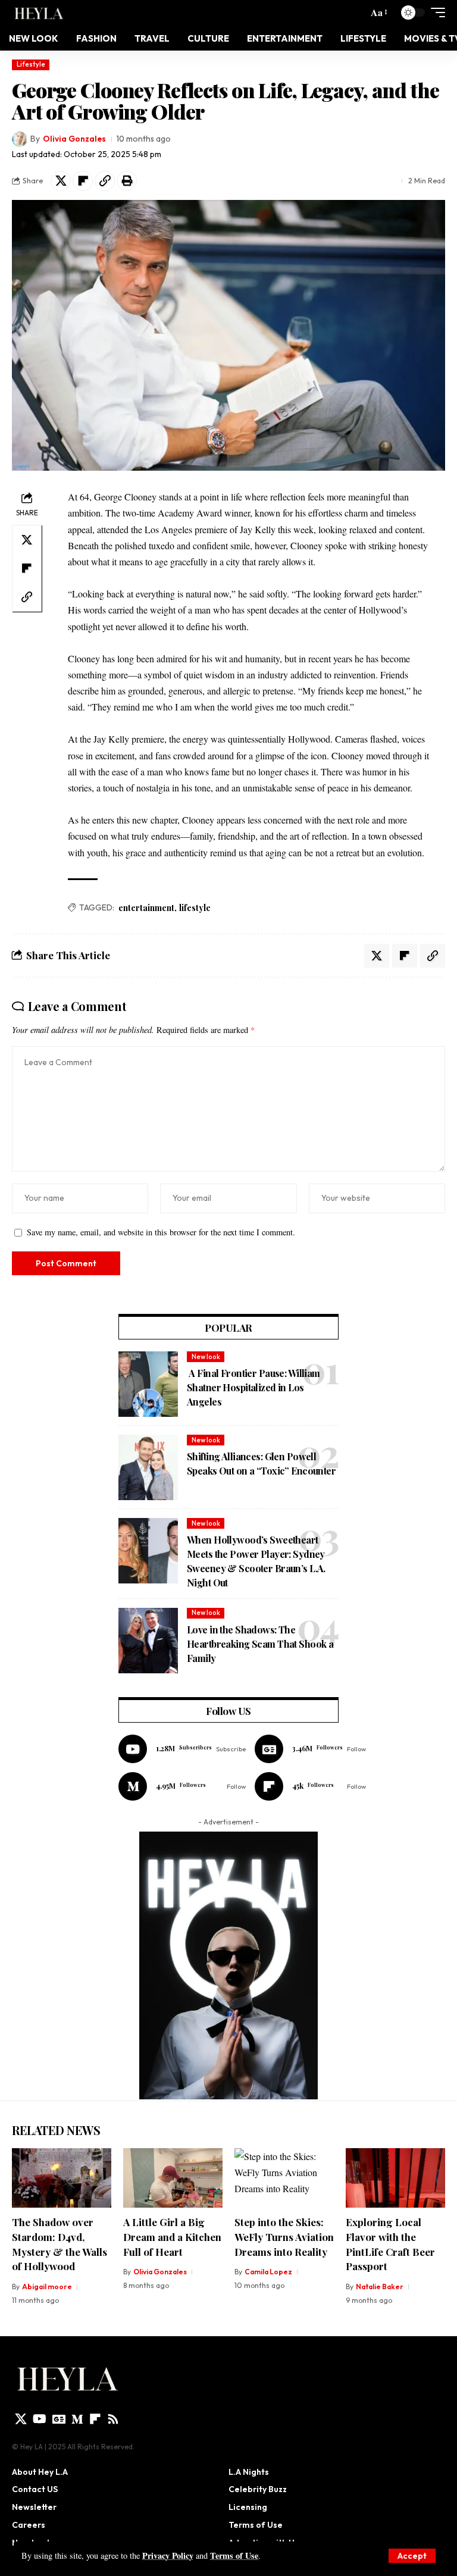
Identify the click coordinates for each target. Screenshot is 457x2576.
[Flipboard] (310, 1786)
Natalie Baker (380, 2287)
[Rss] (113, 2419)
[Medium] (182, 1786)
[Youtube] (182, 1749)
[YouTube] (40, 2419)
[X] (21, 2419)
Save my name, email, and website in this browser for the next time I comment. (161, 1232)
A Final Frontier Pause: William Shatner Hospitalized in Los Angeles (253, 1387)
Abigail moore (47, 2287)
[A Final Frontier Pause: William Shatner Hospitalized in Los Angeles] (148, 1384)
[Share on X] (61, 181)
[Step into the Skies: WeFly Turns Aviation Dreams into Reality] (284, 2178)
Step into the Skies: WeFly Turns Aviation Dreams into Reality (284, 2237)
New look (206, 1357)
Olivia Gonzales (74, 139)
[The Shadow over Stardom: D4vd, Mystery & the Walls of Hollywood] (62, 2178)
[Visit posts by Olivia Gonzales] (20, 139)
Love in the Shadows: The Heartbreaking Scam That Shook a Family (260, 1644)
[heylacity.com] (41, 12)
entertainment (146, 908)
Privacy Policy (168, 2555)
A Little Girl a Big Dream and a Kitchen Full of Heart (172, 2237)
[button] (412, 2556)
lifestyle (195, 908)
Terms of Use (234, 2555)
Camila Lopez (268, 2272)
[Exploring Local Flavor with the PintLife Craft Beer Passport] (395, 2178)
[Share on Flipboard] (83, 181)
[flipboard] (95, 2419)
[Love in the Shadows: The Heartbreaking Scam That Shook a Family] (148, 1641)
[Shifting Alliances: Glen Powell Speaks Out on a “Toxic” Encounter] (148, 1467)
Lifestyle (31, 64)
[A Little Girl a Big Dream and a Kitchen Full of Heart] (173, 2178)
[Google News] (310, 1749)
